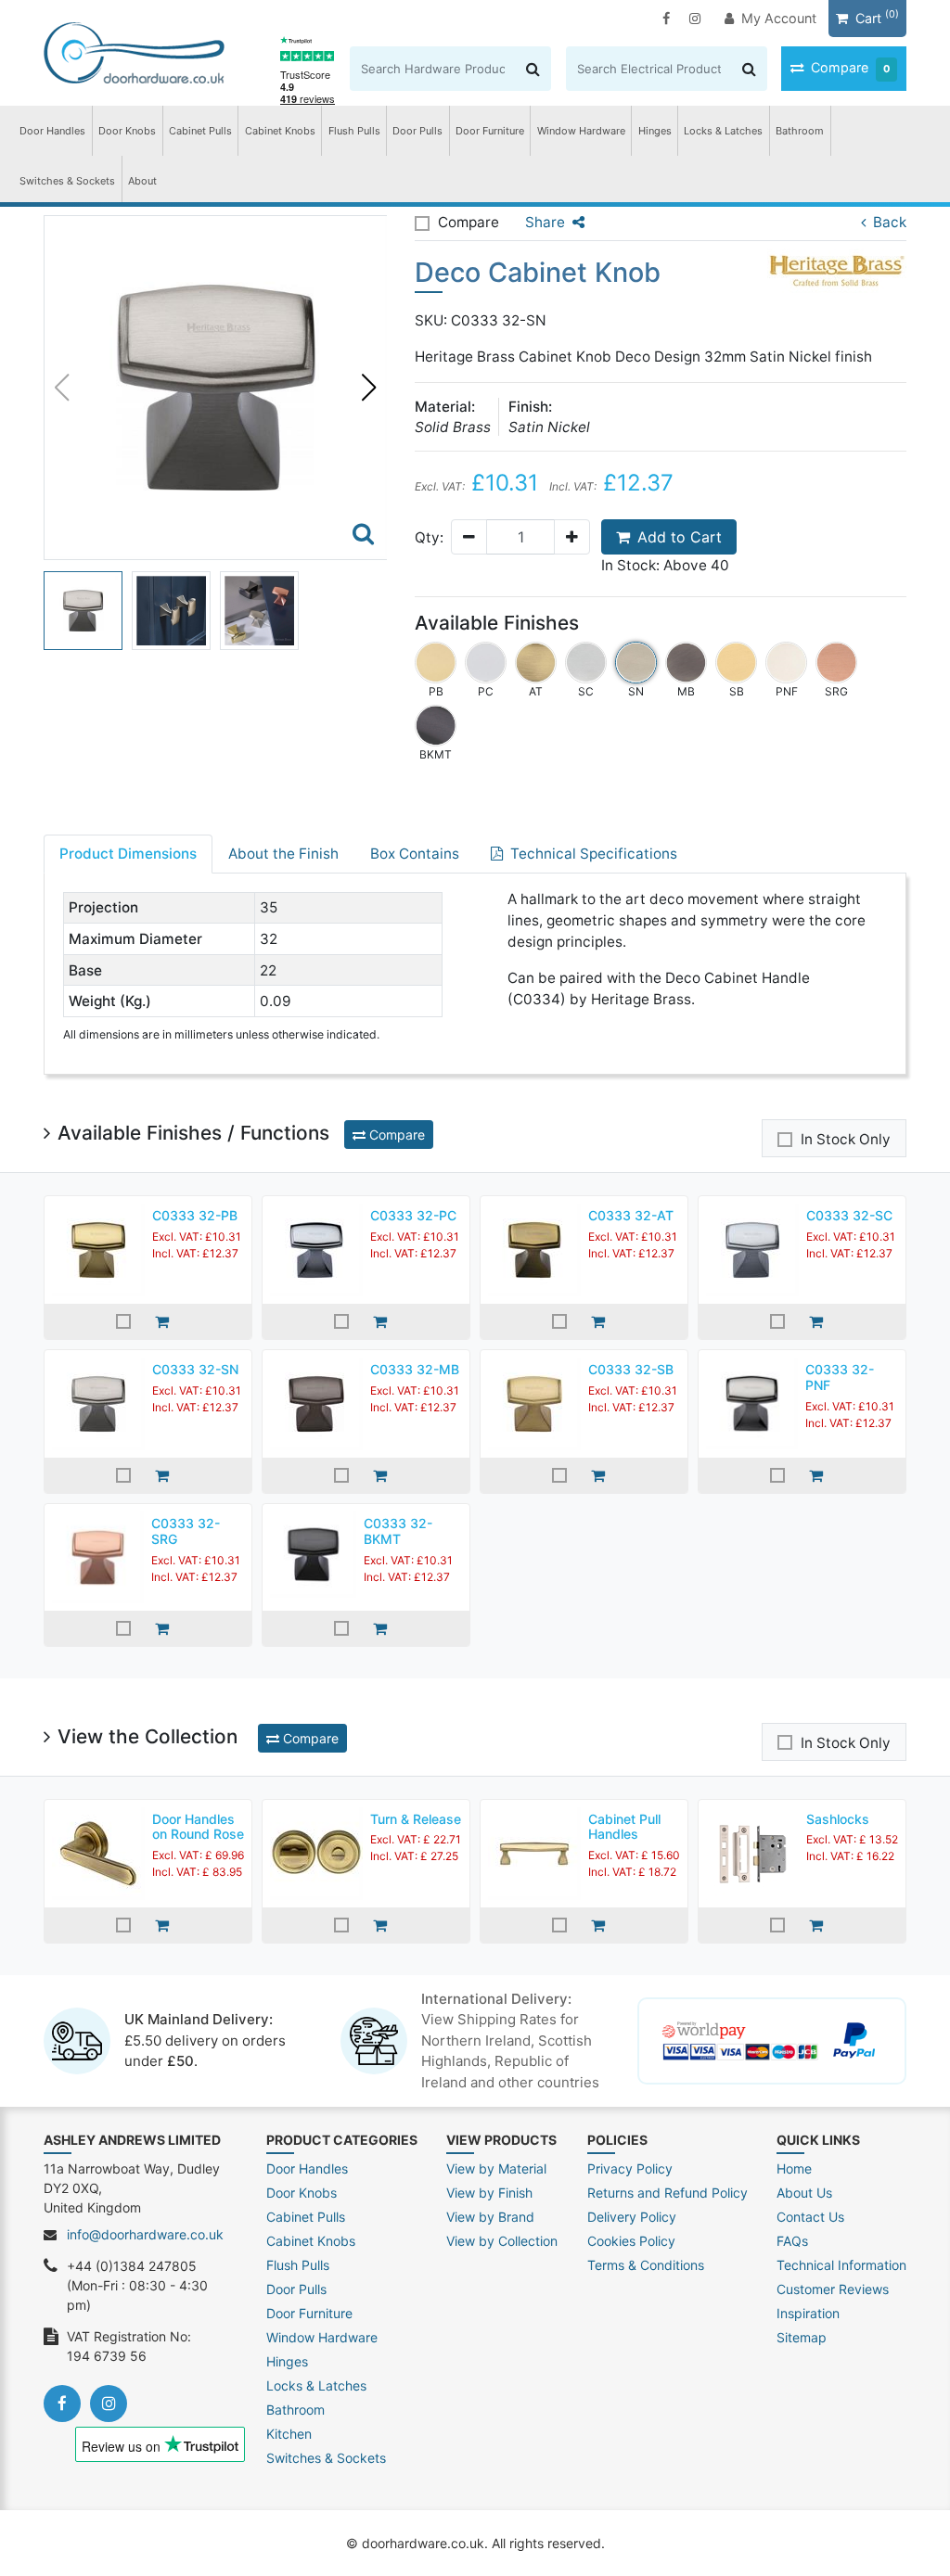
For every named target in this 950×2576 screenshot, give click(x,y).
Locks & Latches (723, 131)
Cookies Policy (631, 2241)
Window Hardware (581, 131)
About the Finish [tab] (283, 854)
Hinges (655, 131)
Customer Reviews (833, 2289)
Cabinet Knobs (280, 131)
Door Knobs (127, 131)
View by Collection (502, 2241)
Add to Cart (680, 537)
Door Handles (52, 131)
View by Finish (489, 2193)
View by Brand (490, 2217)
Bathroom (800, 131)
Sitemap (802, 2337)
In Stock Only (846, 1139)
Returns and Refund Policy (668, 2193)
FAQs (792, 2241)
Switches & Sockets (67, 181)
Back (890, 222)
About (142, 181)
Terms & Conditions (646, 2265)
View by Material (496, 2168)
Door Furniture (490, 131)
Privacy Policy (630, 2168)
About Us (804, 2193)
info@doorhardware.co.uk (145, 2234)
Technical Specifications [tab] (594, 854)
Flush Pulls (354, 131)
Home (794, 2168)
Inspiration (808, 2313)
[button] (369, 388)
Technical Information (841, 2265)
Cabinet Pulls (200, 131)
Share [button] (545, 222)
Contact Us (810, 2217)
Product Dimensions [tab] (128, 854)
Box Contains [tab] (415, 854)
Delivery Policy (632, 2217)
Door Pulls (417, 131)
